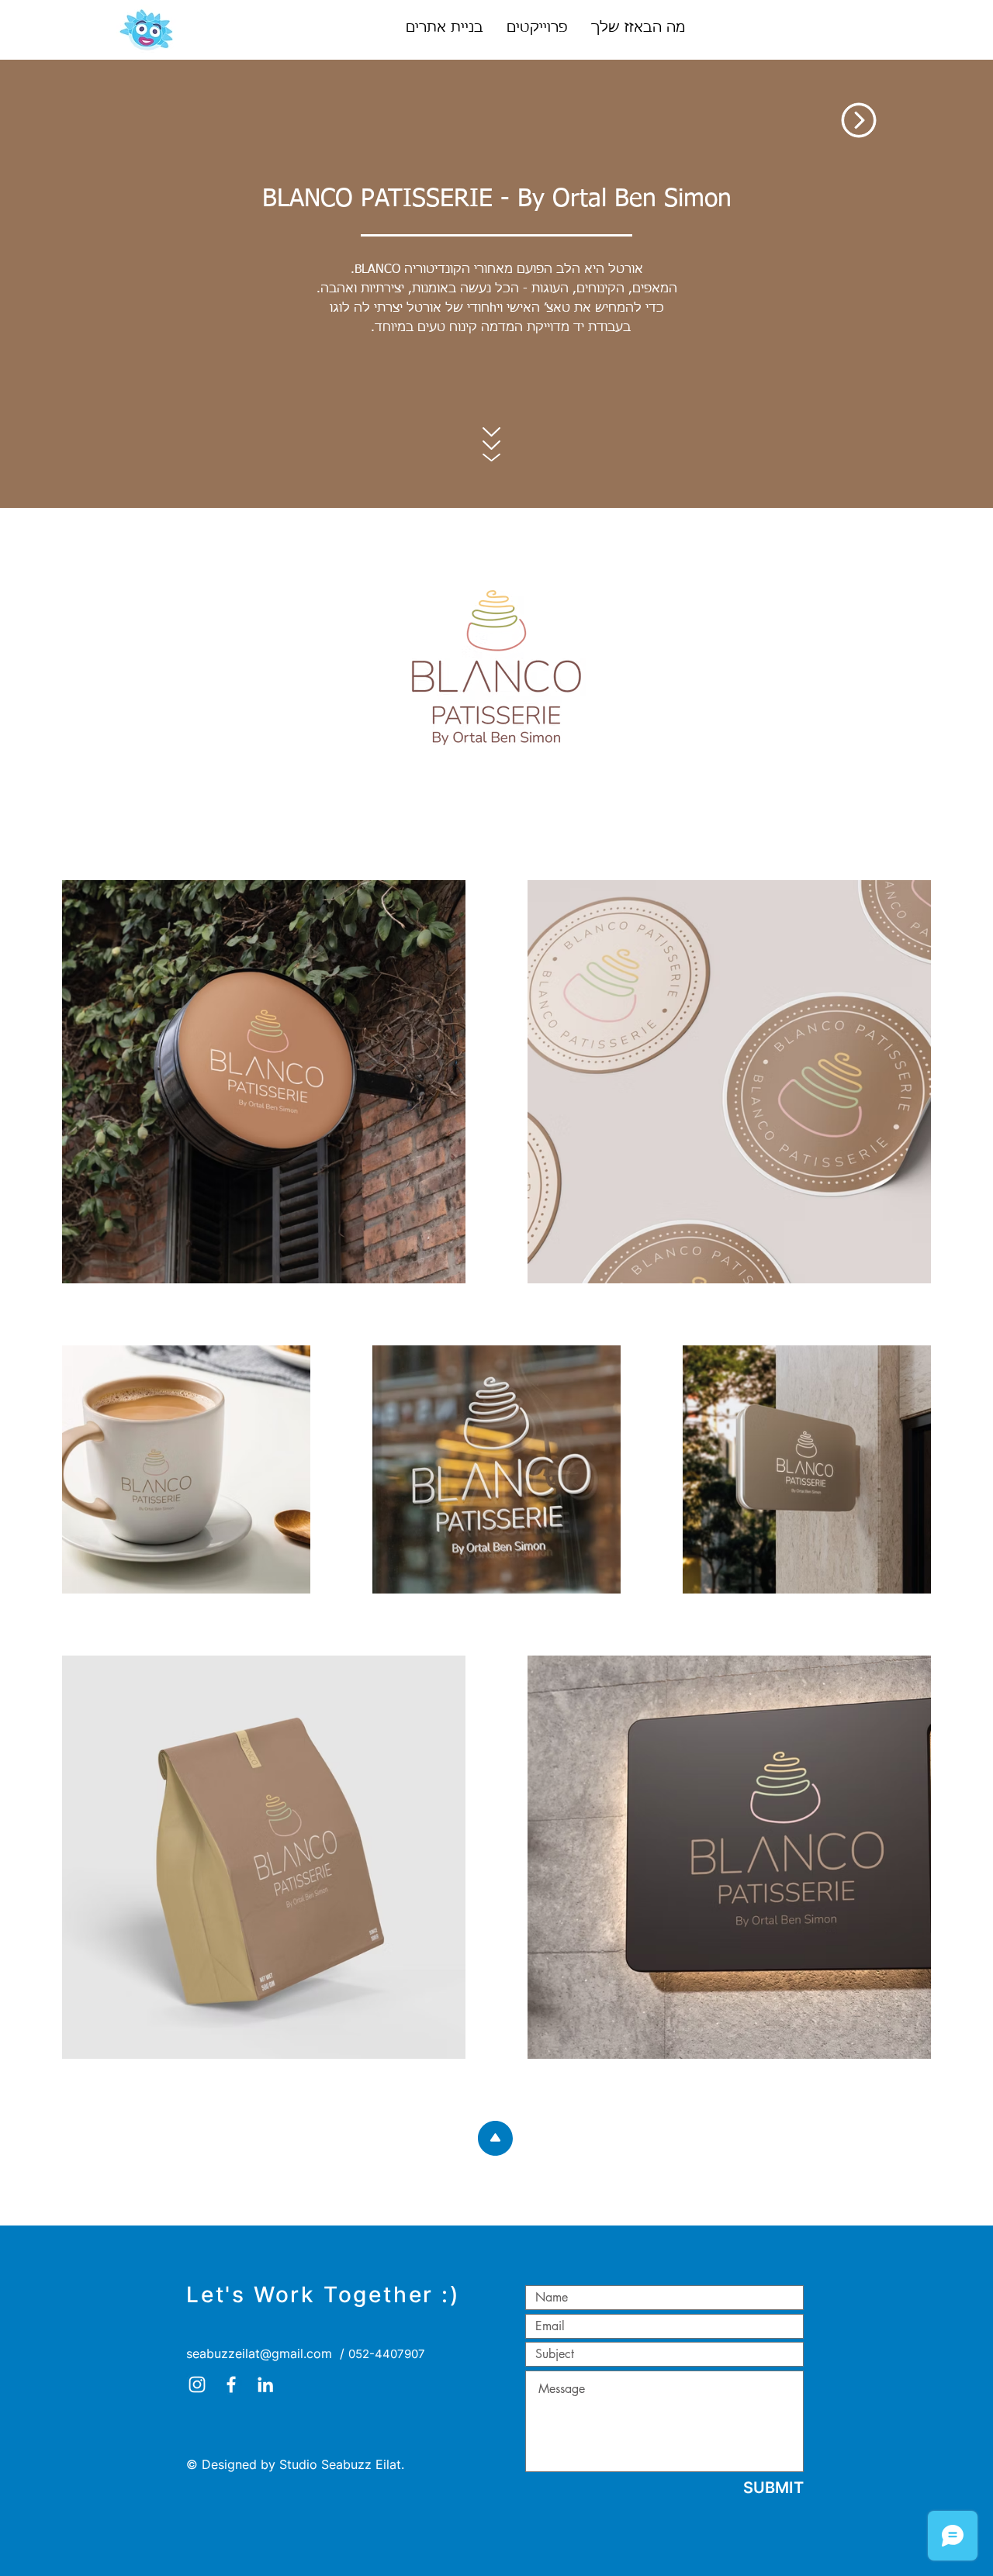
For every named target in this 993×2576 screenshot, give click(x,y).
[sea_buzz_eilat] (197, 2384)
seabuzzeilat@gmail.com (259, 2353)
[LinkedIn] (265, 2384)
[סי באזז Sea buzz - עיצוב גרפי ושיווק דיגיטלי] (231, 2384)
